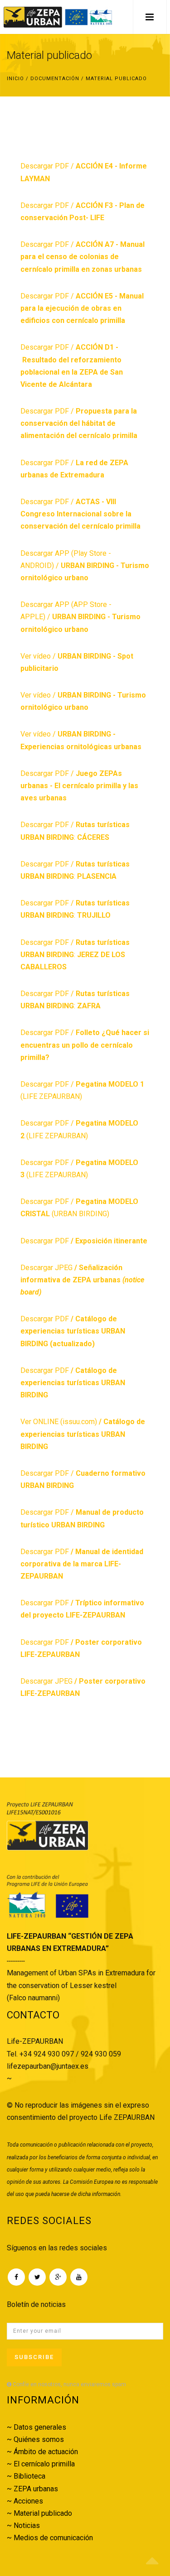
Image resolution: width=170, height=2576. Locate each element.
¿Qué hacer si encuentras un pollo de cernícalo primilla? (85, 1045)
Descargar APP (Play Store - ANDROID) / (85, 566)
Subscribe (34, 2357)
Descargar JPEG (82, 1280)
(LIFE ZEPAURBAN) (56, 1136)
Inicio (15, 79)
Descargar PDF (84, 1241)
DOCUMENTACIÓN (55, 79)
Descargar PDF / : (75, 955)
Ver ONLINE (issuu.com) (83, 1434)
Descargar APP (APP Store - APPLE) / (80, 617)
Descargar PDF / (83, 257)
